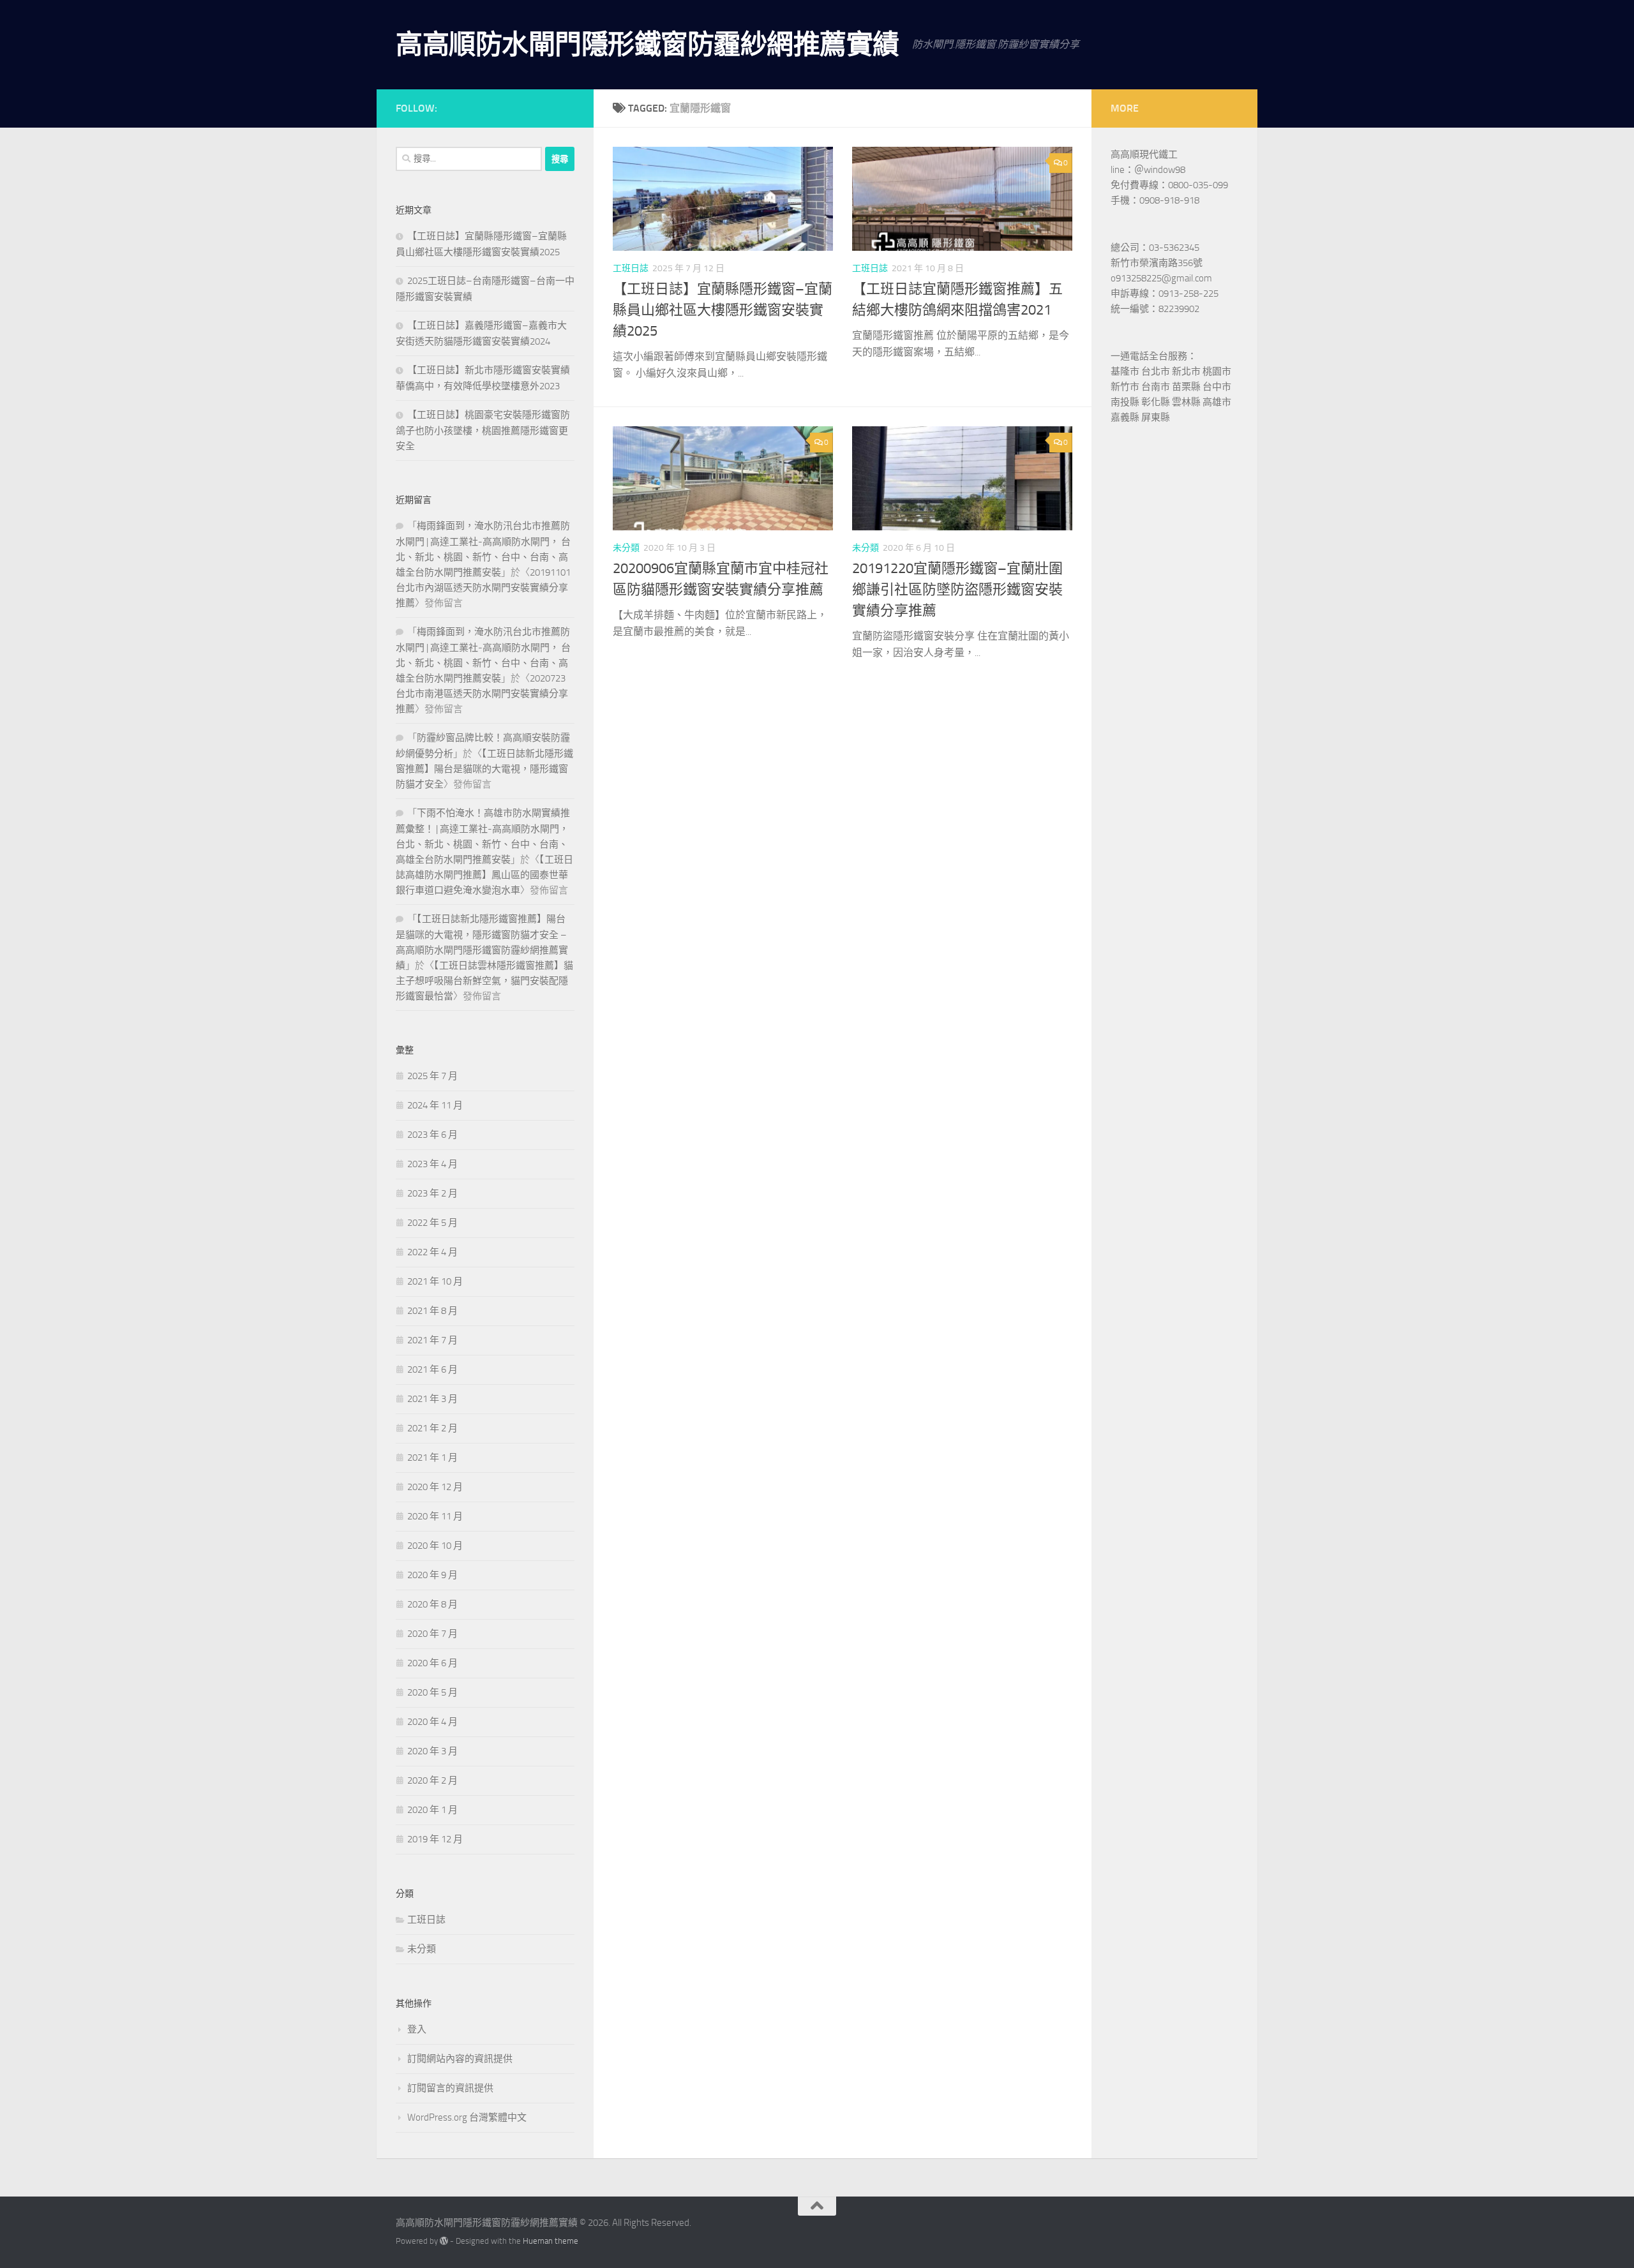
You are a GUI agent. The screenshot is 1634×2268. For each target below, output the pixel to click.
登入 (417, 2029)
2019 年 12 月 (435, 1839)
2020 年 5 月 (432, 1692)
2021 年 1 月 (432, 1458)
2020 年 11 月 (435, 1516)
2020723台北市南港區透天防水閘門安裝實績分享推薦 (482, 694)
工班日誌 (631, 268)
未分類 (626, 548)
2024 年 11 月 (435, 1105)
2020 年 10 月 (435, 1546)
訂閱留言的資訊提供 (450, 2088)
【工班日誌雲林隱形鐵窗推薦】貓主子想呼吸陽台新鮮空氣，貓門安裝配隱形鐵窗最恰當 (484, 981)
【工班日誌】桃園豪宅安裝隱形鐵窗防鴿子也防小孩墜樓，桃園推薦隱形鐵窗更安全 (483, 430)
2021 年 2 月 (432, 1428)
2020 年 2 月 (432, 1780)
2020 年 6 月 (432, 1663)
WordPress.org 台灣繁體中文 (467, 2117)
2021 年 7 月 (432, 1340)
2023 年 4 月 (432, 1164)
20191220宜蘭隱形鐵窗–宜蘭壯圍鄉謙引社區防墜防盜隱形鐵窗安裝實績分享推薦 (957, 590)
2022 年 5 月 (432, 1223)
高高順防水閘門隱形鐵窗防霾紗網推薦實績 (648, 45)
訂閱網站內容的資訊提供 (460, 2059)
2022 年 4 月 (432, 1252)
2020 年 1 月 (432, 1810)
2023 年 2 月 (432, 1193)
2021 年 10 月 (435, 1281)
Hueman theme (551, 2241)
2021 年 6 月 (432, 1369)
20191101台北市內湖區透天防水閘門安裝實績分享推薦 (483, 588)
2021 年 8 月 (432, 1311)
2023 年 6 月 (432, 1135)
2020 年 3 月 (432, 1751)
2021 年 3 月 (432, 1399)
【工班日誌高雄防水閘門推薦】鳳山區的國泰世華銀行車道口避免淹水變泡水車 (484, 875)
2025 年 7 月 (432, 1076)
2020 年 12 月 (435, 1487)
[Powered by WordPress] (444, 2241)
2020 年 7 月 (432, 1634)
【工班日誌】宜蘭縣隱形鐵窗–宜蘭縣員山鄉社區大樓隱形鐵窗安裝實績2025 (723, 310)
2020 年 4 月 (432, 1722)
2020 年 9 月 (432, 1575)
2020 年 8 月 (432, 1604)
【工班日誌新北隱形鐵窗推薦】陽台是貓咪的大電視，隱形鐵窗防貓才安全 (484, 769)
